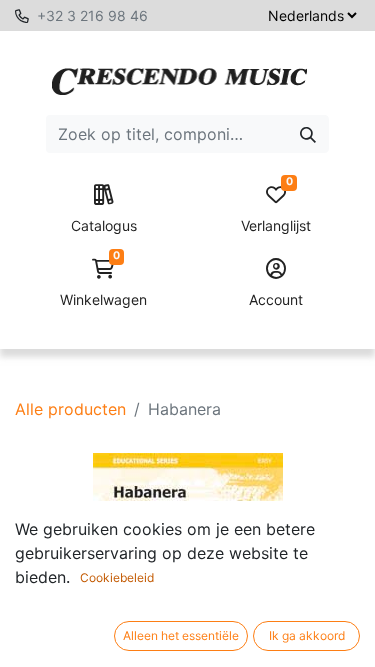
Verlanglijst (276, 209)
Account (276, 299)
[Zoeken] (308, 134)
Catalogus (104, 225)
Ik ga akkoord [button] (307, 635)
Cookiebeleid (117, 577)
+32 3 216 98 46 (92, 15)
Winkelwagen (103, 283)
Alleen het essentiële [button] (181, 635)
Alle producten (70, 409)
